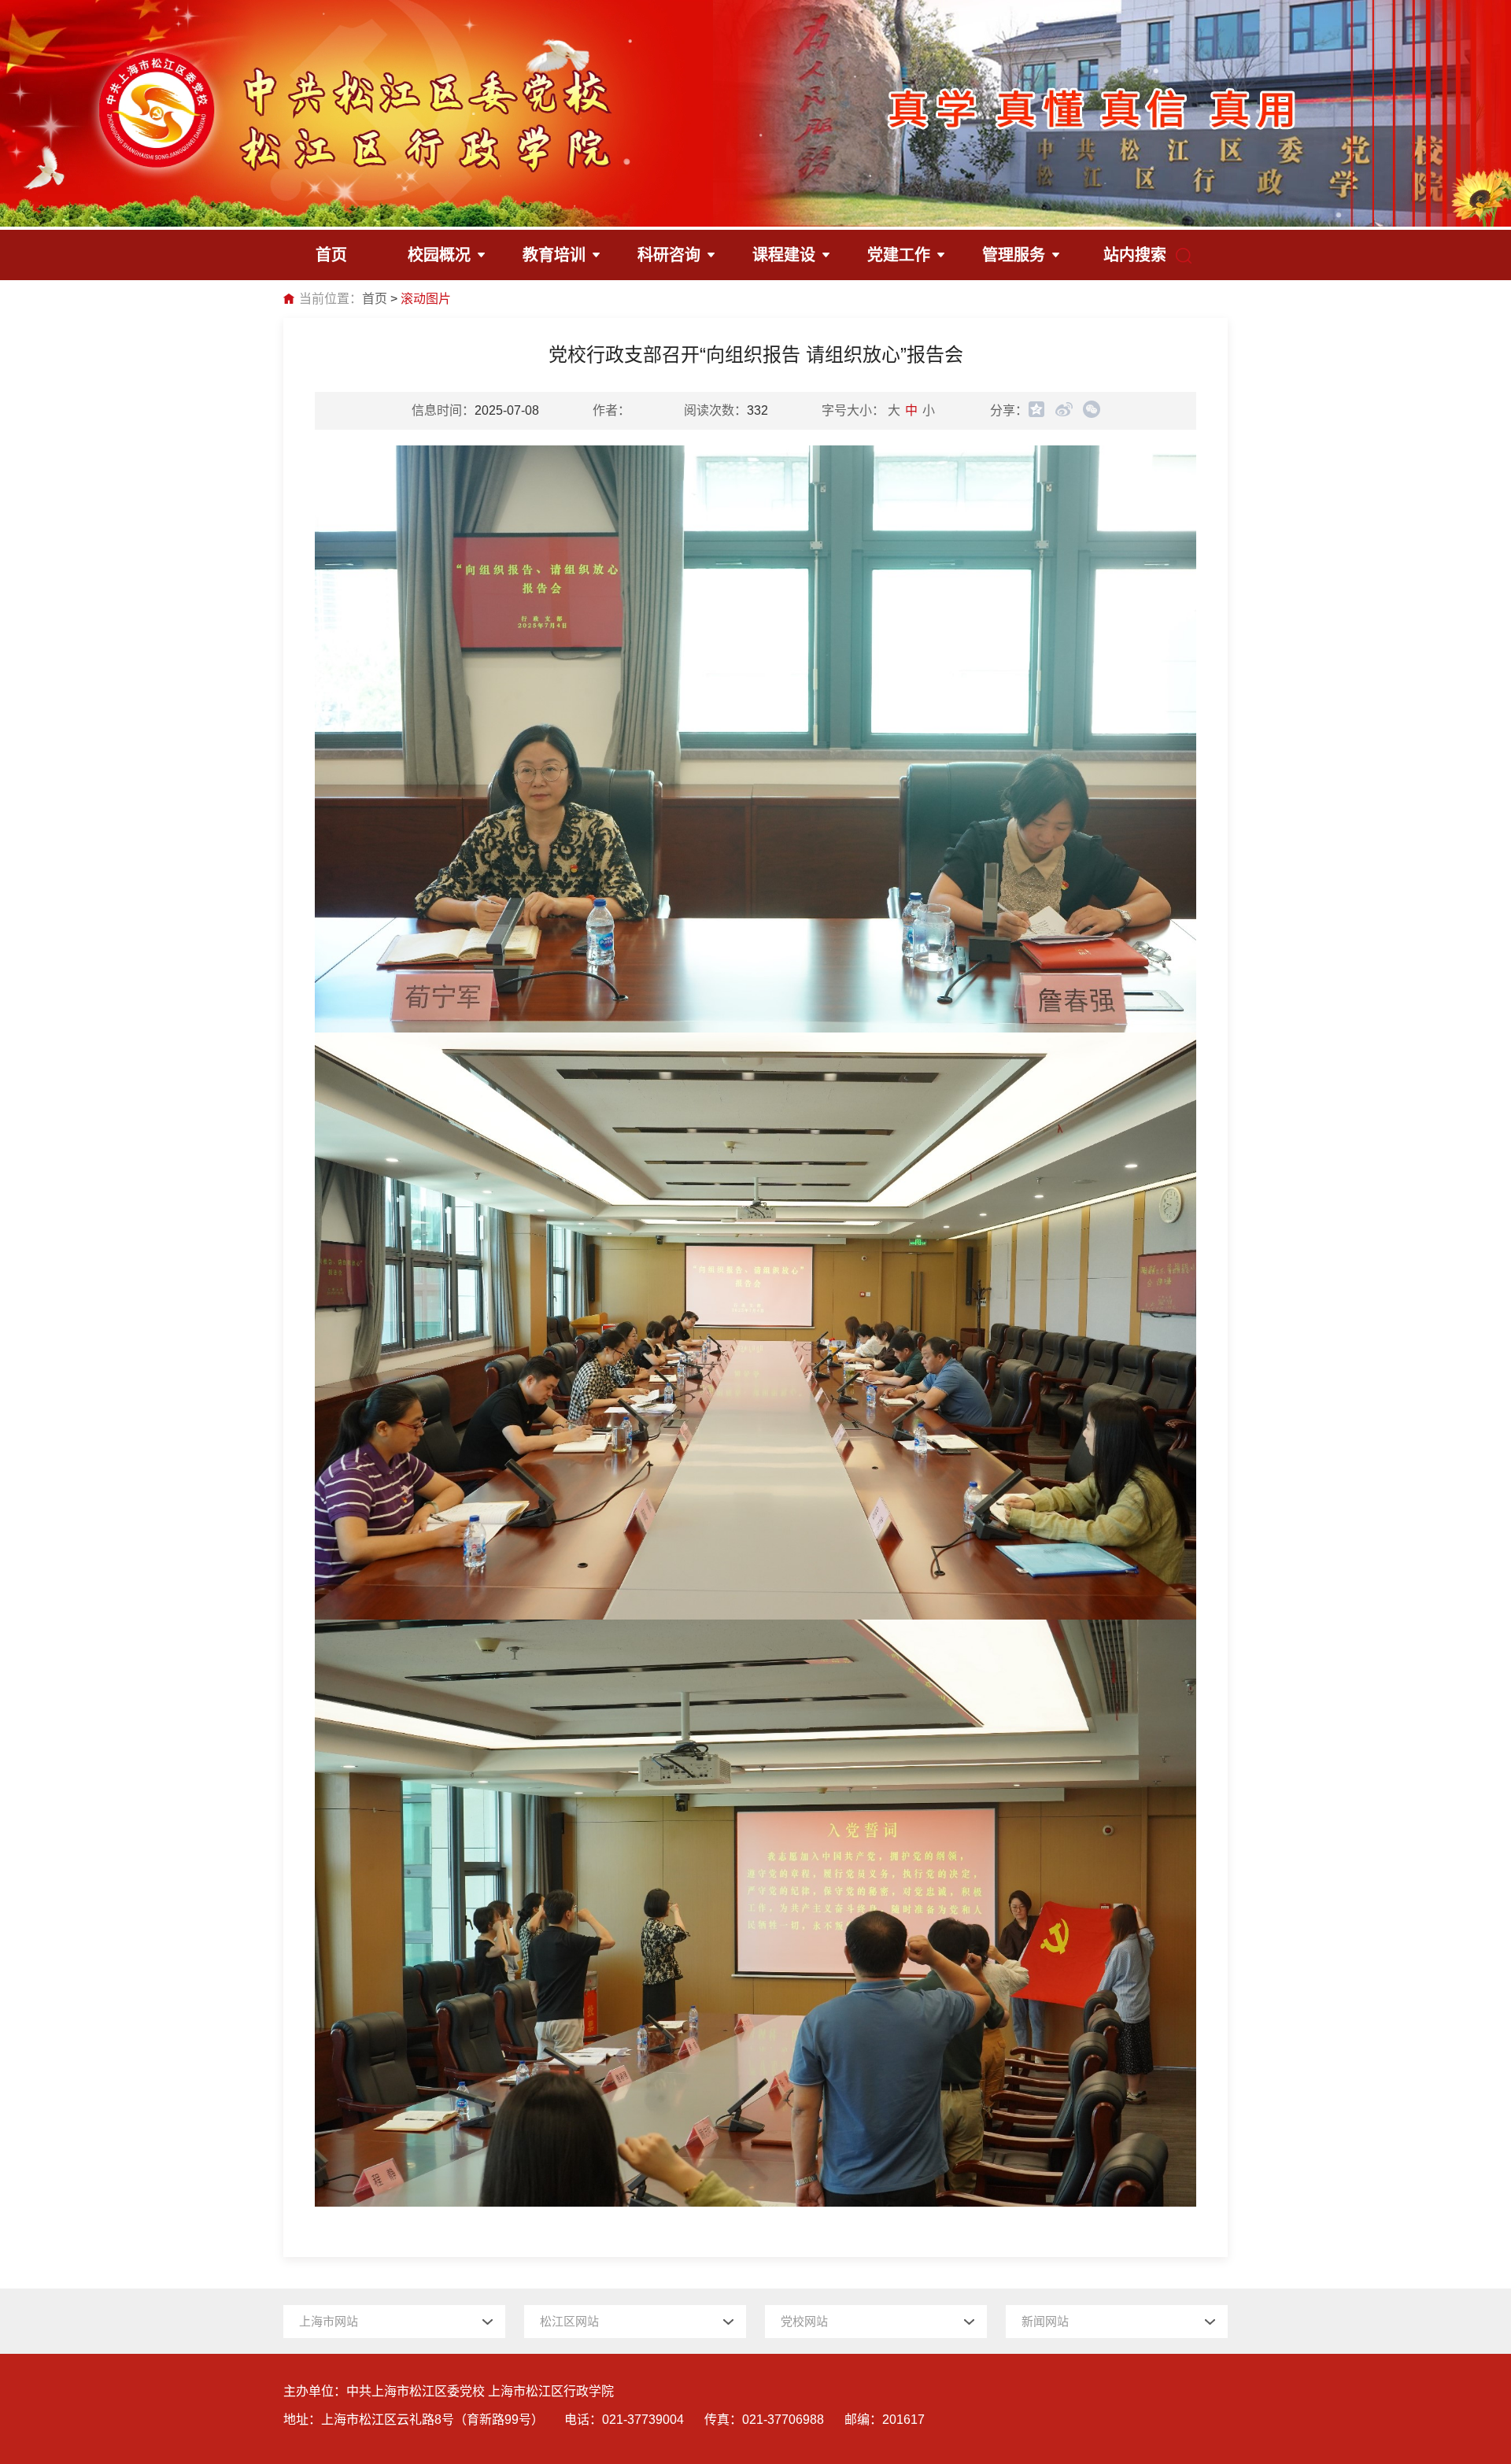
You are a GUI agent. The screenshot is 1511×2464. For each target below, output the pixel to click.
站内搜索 (1135, 255)
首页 (375, 299)
